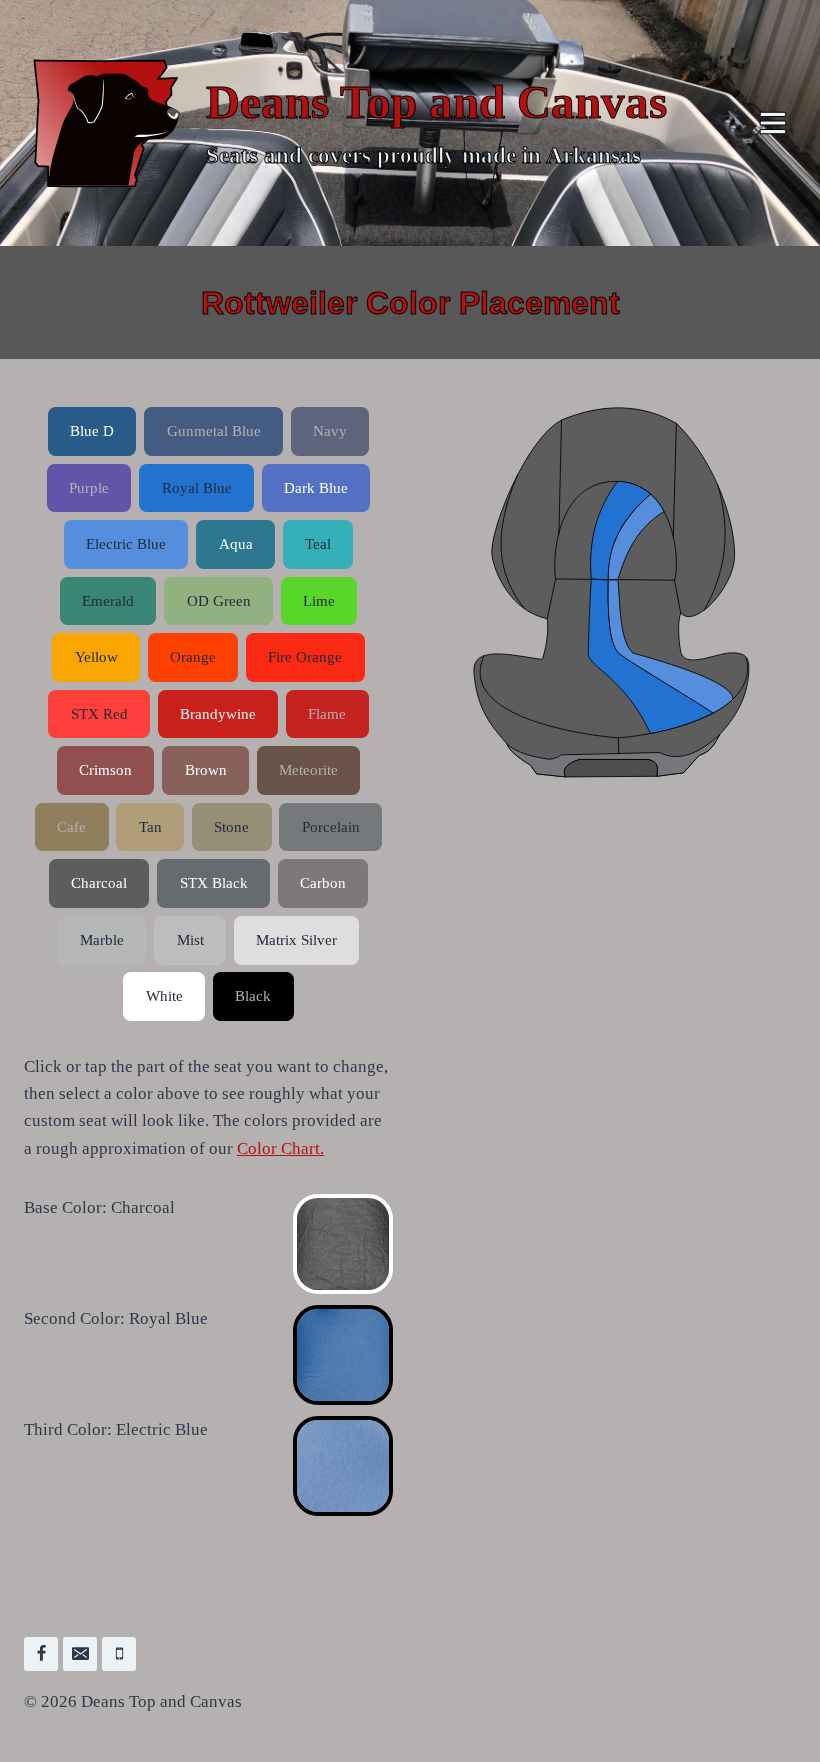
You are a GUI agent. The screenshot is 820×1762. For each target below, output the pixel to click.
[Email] (80, 1654)
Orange (193, 656)
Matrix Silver (296, 939)
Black (253, 995)
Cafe (71, 826)
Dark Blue (316, 487)
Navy (330, 430)
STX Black (214, 882)
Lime (319, 600)
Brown (206, 769)
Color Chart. (280, 1148)
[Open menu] (772, 122)
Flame (327, 713)
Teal (318, 543)
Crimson (105, 769)
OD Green (219, 600)
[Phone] (119, 1654)
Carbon (323, 882)
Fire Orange (305, 656)
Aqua (236, 543)
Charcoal (99, 882)
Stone (231, 826)
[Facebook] (41, 1654)
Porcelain (331, 826)
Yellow (96, 656)
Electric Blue (126, 543)
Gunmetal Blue (214, 430)
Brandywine (218, 713)
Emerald (108, 600)
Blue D (92, 430)
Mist (190, 939)
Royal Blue (197, 487)
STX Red (99, 713)
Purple (89, 487)
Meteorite (308, 769)
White (164, 995)
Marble (102, 939)
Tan (150, 826)
